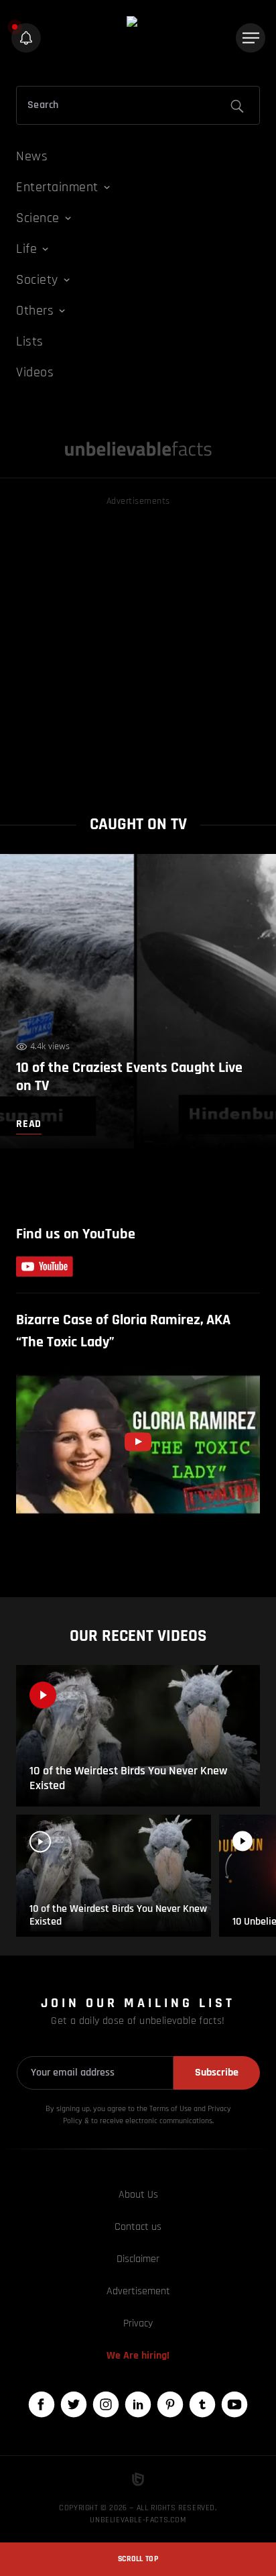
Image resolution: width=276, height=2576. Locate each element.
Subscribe (217, 2073)
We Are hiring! (138, 2356)
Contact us (138, 2227)
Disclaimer (138, 2259)
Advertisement (138, 2291)
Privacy (138, 2323)
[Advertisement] (138, 647)
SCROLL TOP (138, 2559)
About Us (138, 2195)
